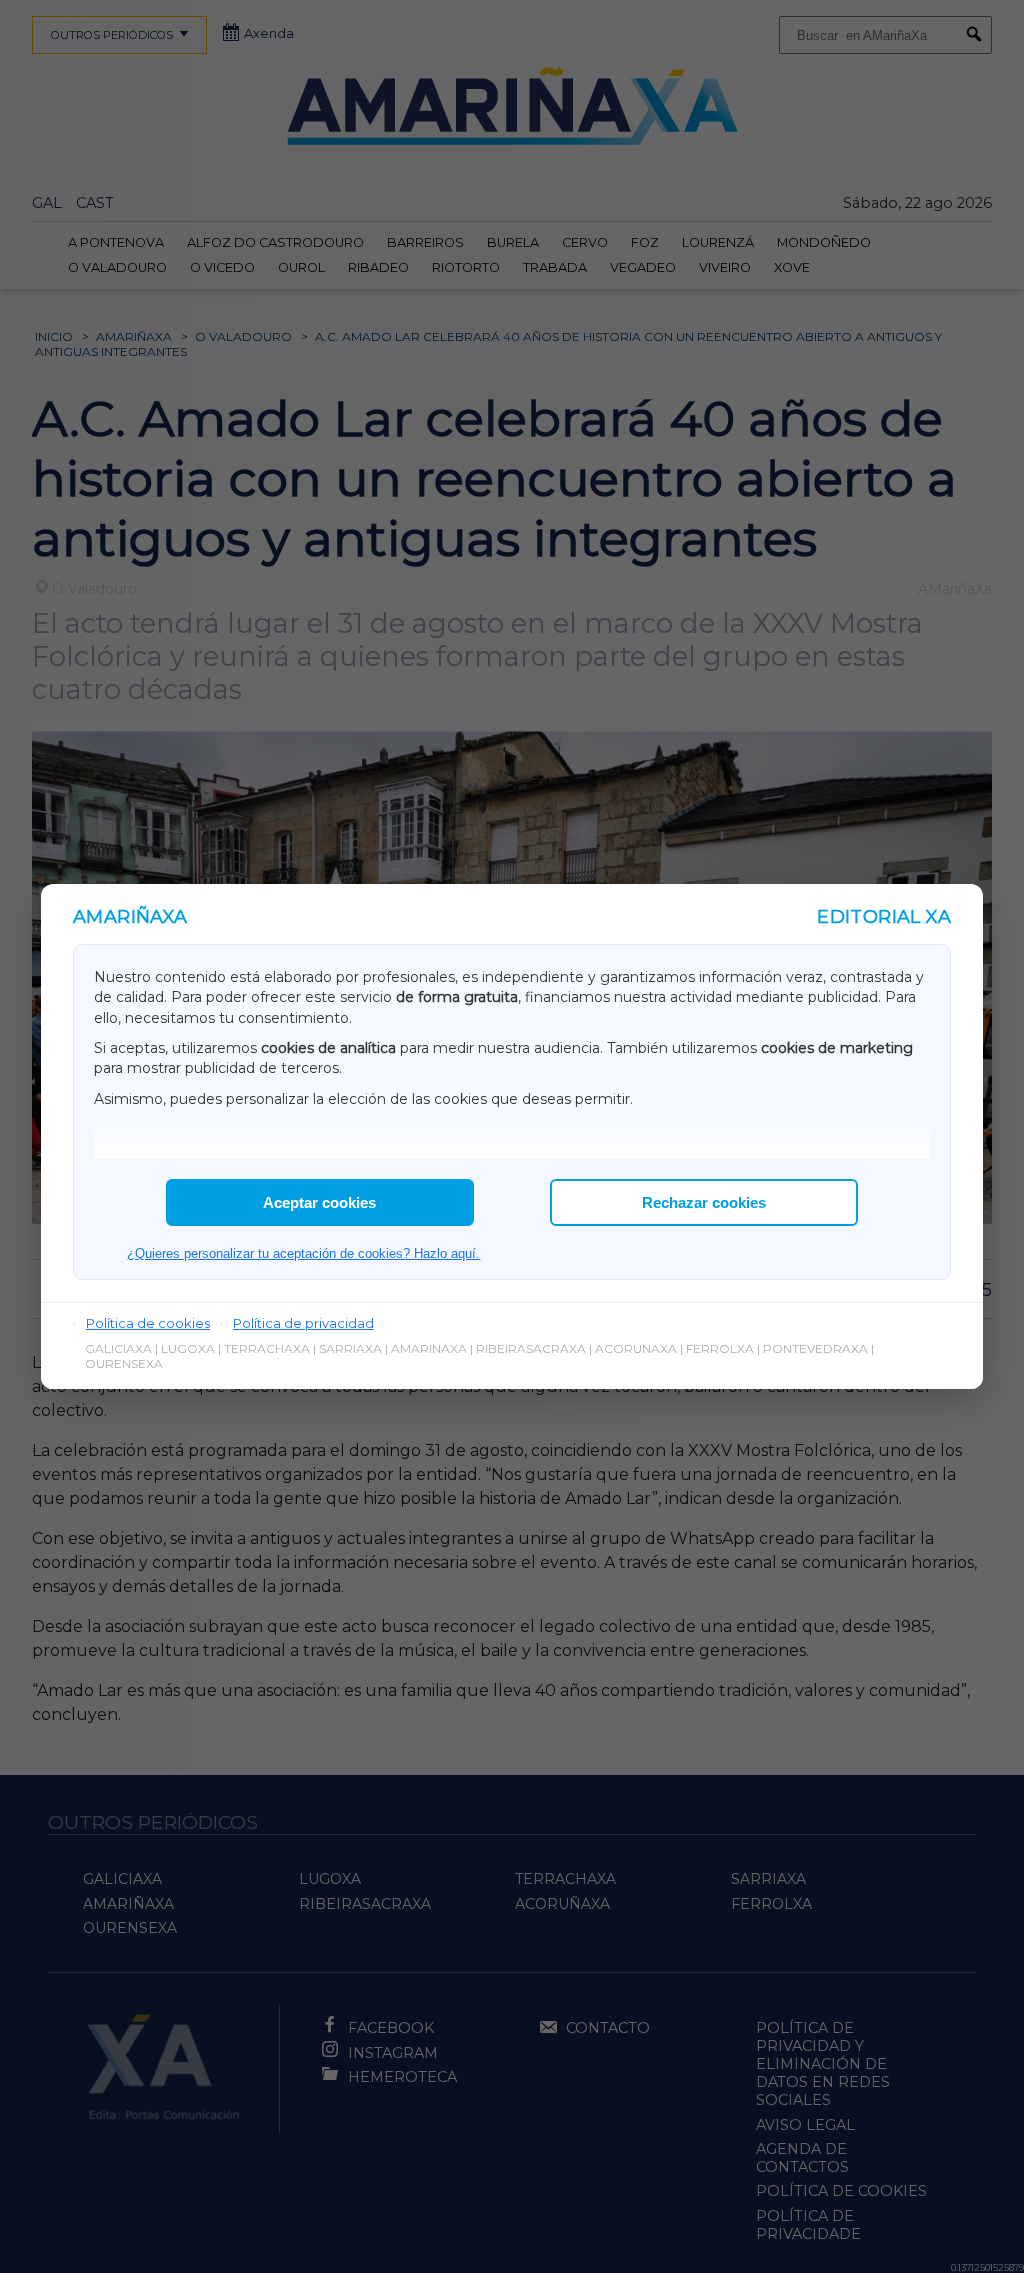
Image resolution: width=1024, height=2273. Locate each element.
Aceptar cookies (319, 1202)
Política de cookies (148, 1323)
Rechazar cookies (704, 1202)
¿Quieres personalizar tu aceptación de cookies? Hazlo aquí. (303, 1253)
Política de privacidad (303, 1323)
